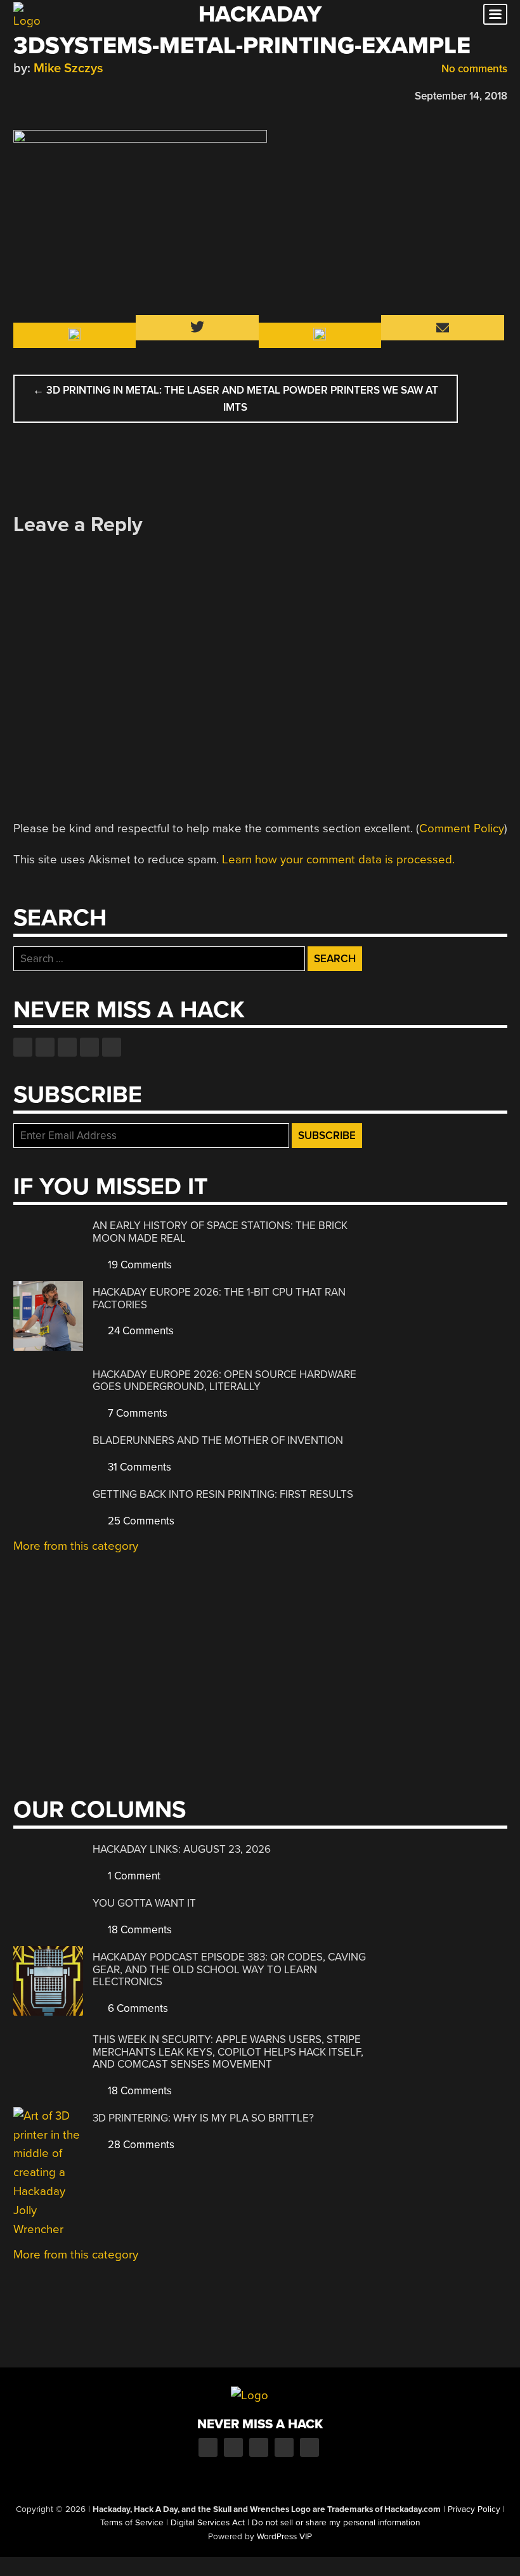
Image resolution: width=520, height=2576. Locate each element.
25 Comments (140, 1521)
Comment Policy (462, 828)
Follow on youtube (67, 1047)
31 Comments (138, 1467)
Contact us (112, 1047)
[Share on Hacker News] (56, 94)
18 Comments (139, 1930)
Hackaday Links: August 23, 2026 (182, 1849)
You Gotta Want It (144, 1903)
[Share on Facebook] (20, 94)
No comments (473, 69)
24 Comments (140, 1331)
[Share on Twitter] (38, 94)
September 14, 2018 (461, 96)
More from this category (76, 1546)
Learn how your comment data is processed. (338, 860)
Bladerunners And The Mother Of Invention (218, 1440)
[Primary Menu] (495, 14)
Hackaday (260, 14)
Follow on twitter (45, 1047)
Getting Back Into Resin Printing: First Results (223, 1494)
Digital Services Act (208, 2523)
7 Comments (136, 1413)
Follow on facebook (23, 1047)
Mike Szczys (68, 68)
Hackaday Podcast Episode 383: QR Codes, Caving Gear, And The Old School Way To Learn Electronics (229, 1969)
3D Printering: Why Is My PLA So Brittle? (203, 2118)
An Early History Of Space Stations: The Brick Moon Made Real (220, 1232)
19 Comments (139, 1265)
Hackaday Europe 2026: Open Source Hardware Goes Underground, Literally (224, 1381)
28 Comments (140, 2145)
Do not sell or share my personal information (336, 2523)
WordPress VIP (284, 2537)
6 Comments (137, 2008)
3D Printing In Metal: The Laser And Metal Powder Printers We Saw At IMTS (236, 399)
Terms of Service (132, 2523)
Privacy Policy (474, 2509)
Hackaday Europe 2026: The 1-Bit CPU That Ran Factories (219, 1298)
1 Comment (133, 1876)
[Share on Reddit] (75, 94)
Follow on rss (89, 1047)
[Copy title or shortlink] (93, 95)
